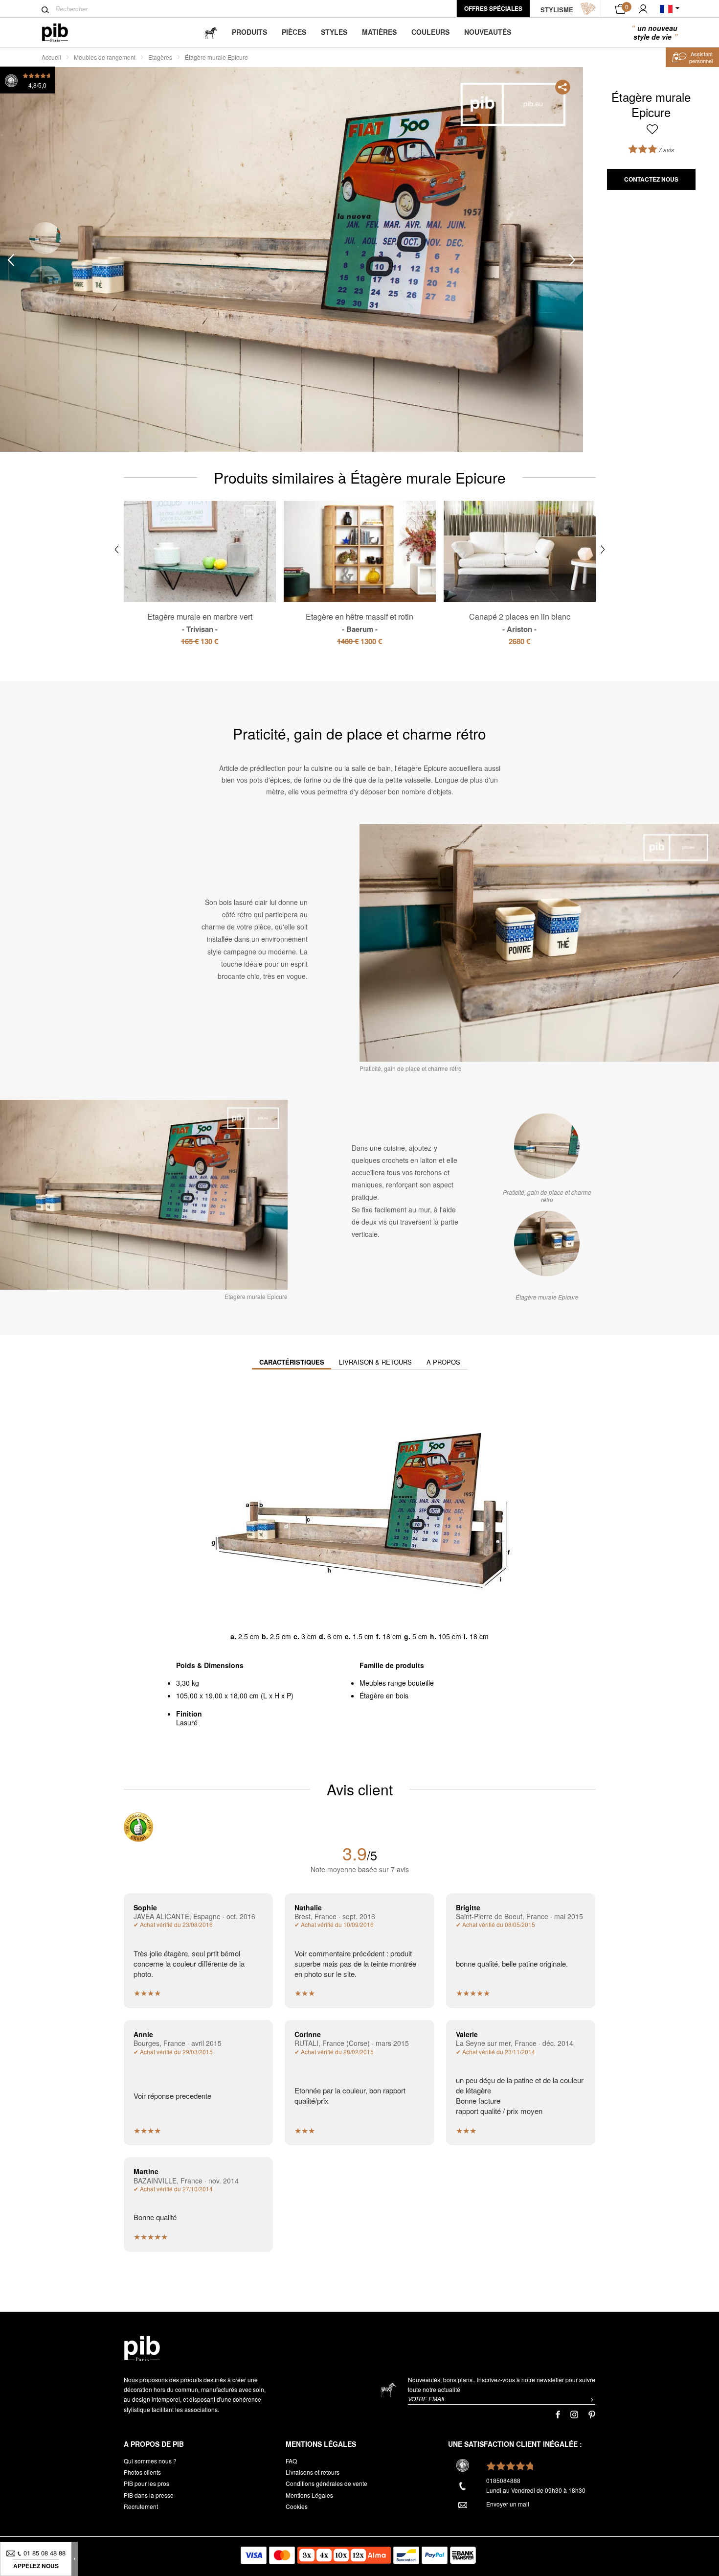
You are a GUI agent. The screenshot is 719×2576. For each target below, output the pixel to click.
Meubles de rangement (105, 57)
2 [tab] (45, 282)
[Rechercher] (45, 10)
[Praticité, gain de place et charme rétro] (547, 1146)
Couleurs (430, 32)
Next (572, 260)
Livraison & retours (375, 1362)
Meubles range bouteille (397, 1683)
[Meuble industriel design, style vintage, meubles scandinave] (63, 33)
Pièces (294, 32)
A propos (443, 1362)
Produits (249, 32)
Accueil (51, 57)
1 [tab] (45, 238)
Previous (11, 260)
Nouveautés (488, 32)
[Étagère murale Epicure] (547, 1243)
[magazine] (211, 32)
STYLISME (557, 10)
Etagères (160, 57)
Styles (334, 32)
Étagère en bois (384, 1695)
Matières (379, 32)
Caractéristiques (292, 1362)
